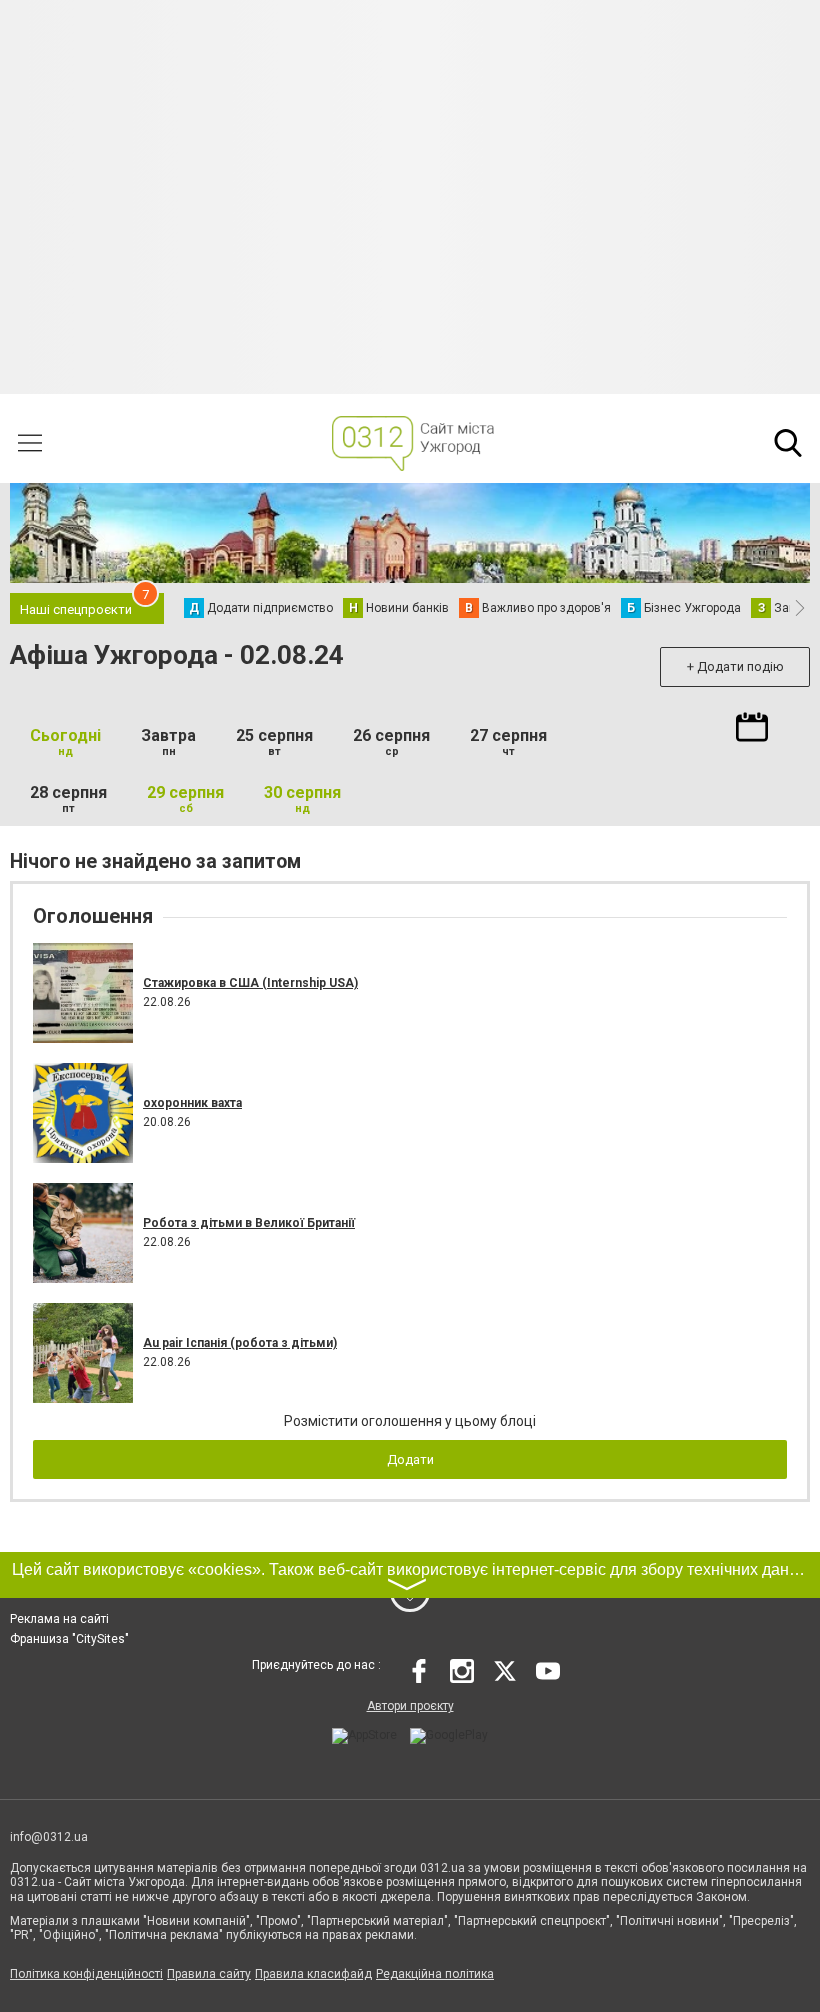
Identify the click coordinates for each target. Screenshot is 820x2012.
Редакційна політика (435, 1974)
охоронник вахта (192, 1103)
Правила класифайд (313, 1974)
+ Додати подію (735, 666)
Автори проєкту (410, 1706)
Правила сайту (209, 1974)
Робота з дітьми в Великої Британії (249, 1223)
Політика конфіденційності (86, 1974)
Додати (410, 1459)
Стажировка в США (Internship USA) (250, 983)
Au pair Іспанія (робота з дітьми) (240, 1343)
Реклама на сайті (59, 1619)
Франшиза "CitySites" (69, 1639)
